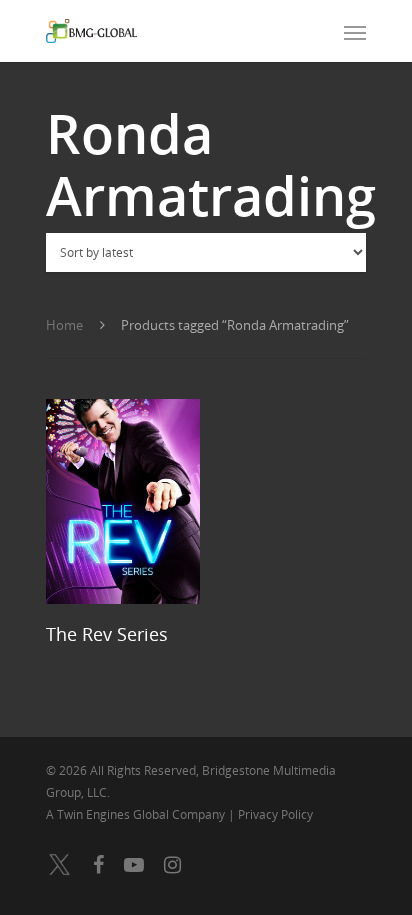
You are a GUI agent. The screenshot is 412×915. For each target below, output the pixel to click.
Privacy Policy (275, 814)
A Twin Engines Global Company (137, 814)
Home (64, 325)
